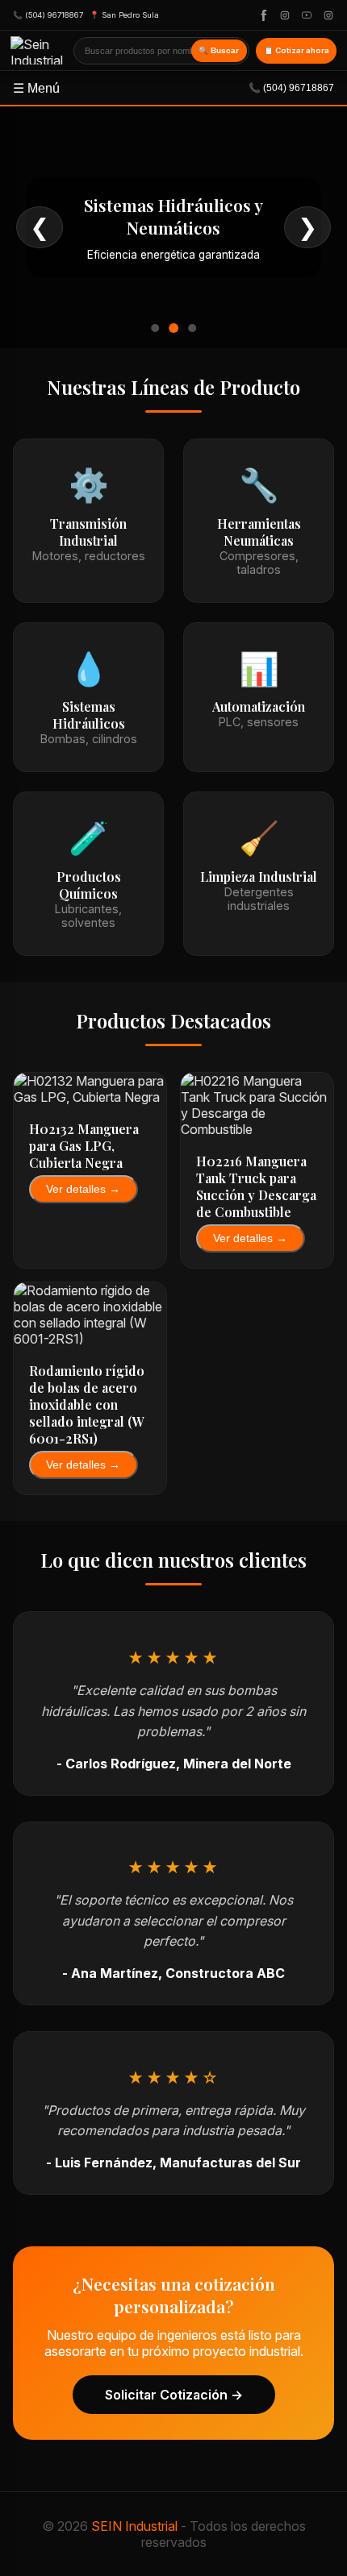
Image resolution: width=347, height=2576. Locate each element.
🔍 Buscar (219, 50)
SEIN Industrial (134, 2526)
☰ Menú (173, 88)
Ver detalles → (83, 1189)
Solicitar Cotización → (174, 2395)
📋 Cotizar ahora (297, 50)
